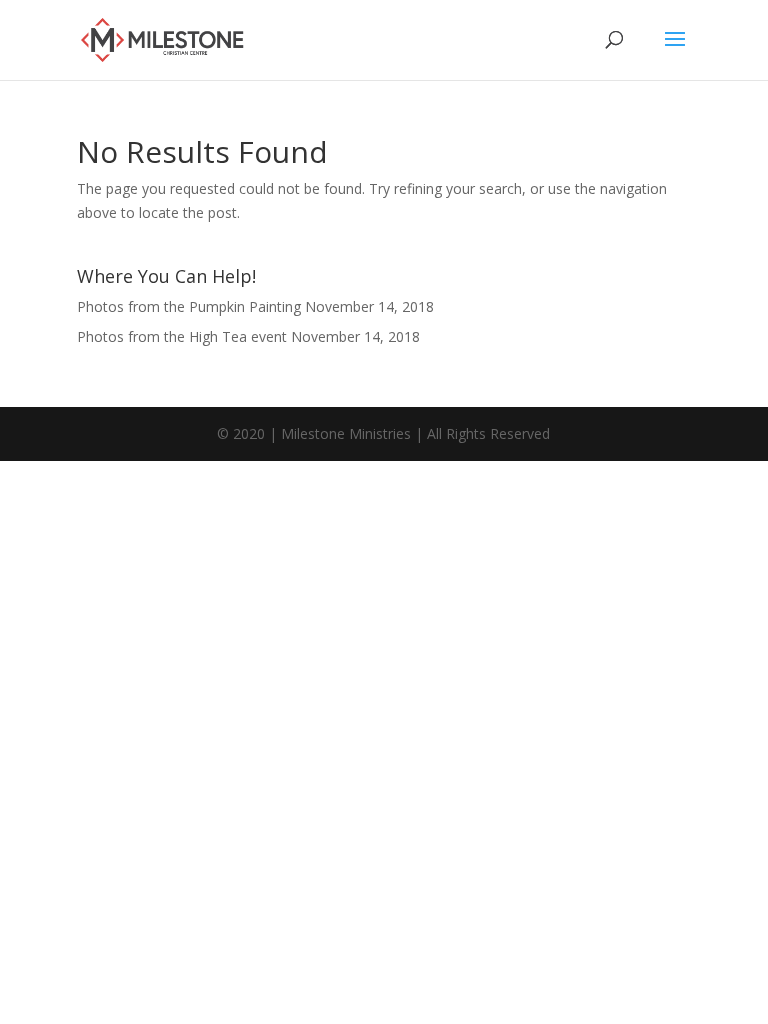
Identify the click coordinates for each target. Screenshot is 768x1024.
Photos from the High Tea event (182, 336)
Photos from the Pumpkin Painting (189, 306)
